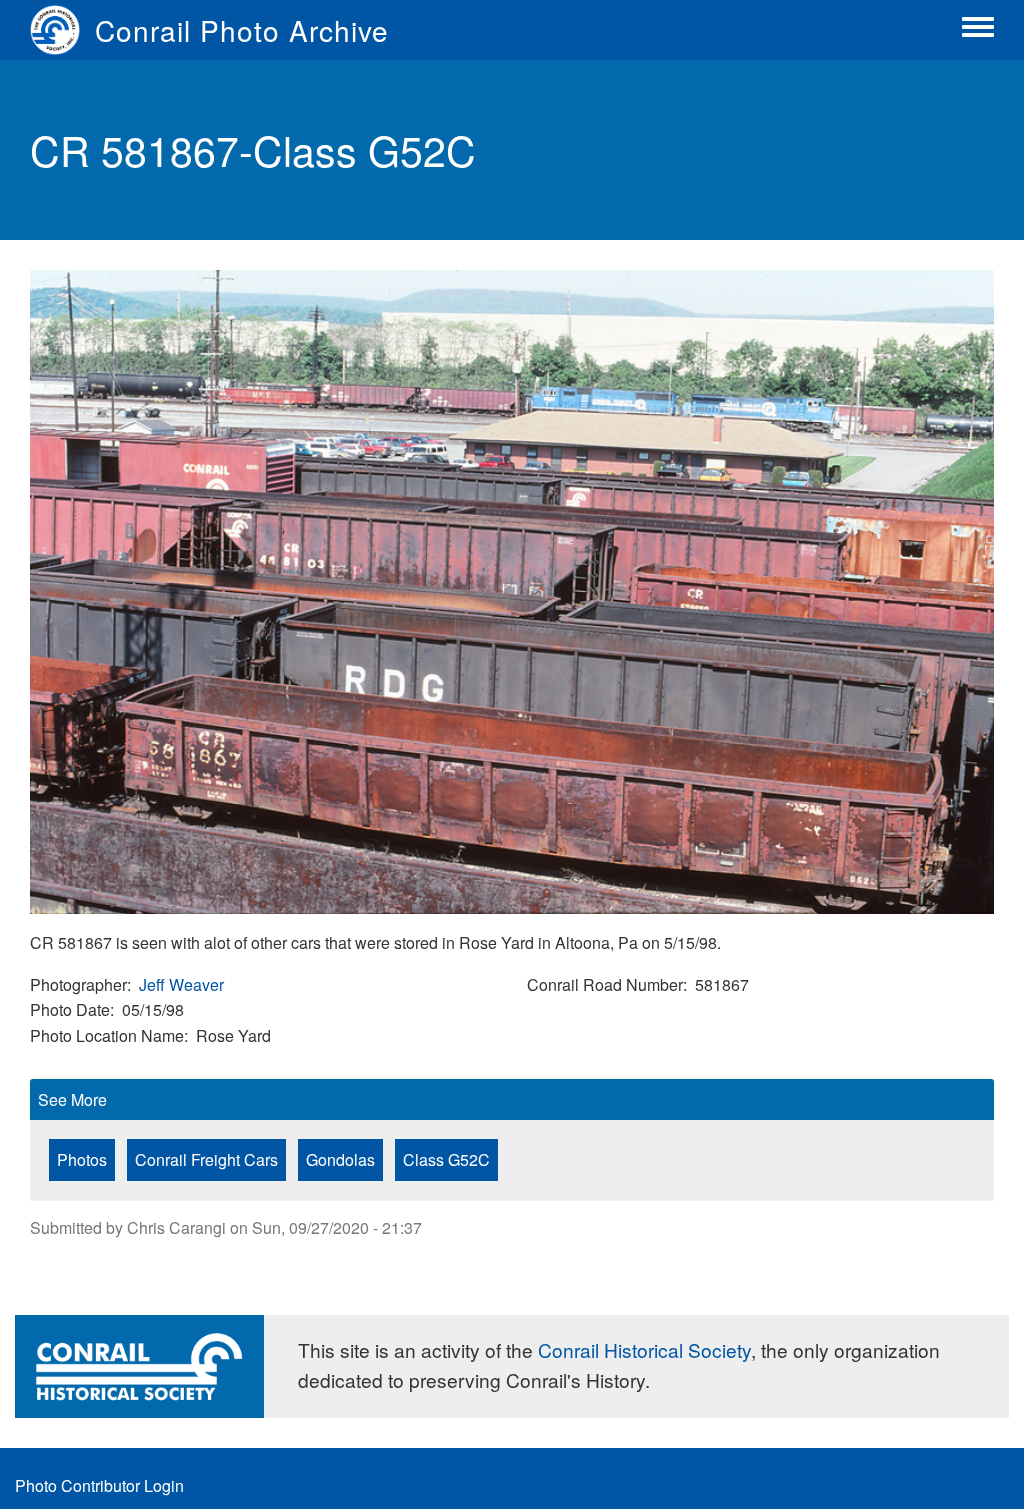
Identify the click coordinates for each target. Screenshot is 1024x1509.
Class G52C (446, 1159)
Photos (82, 1159)
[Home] (62, 30)
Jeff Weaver (181, 984)
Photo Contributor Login (99, 1485)
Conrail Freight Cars (206, 1159)
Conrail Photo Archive (242, 30)
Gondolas (340, 1159)
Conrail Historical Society (644, 1349)
